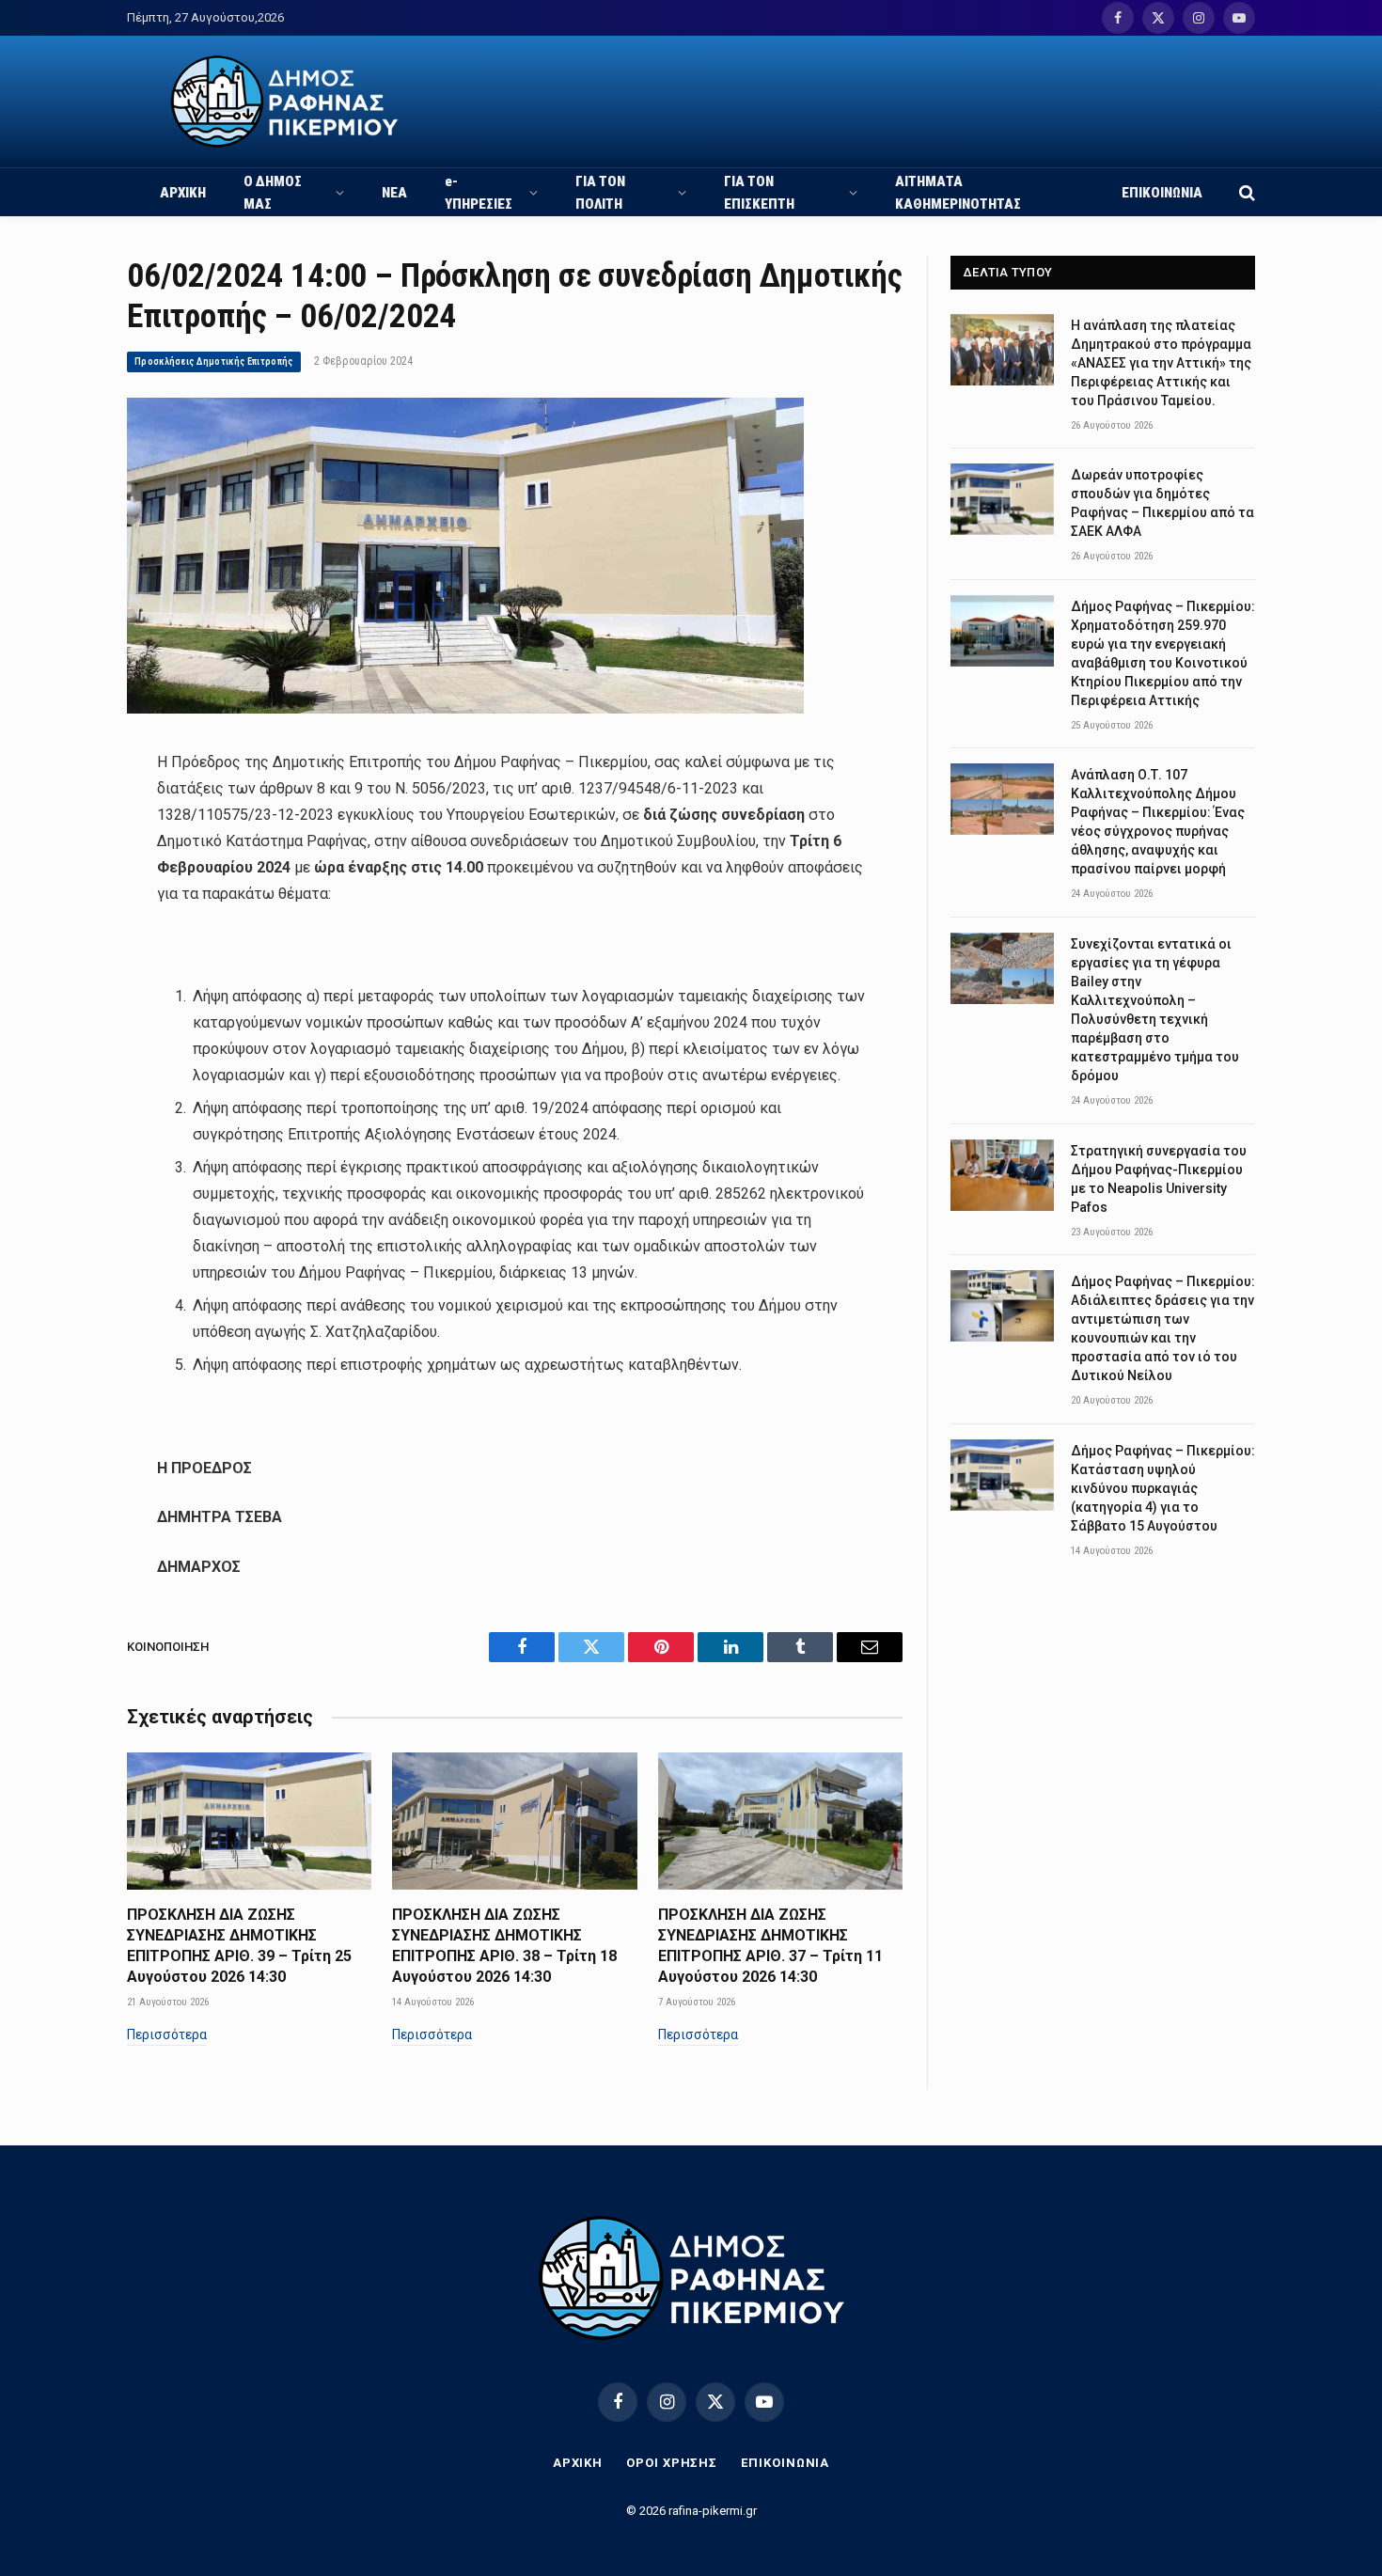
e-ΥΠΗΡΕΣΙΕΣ (479, 193)
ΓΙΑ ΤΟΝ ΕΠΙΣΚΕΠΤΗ (759, 193)
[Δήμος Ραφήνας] (284, 102)
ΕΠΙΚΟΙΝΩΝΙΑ (1162, 193)
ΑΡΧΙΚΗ (183, 193)
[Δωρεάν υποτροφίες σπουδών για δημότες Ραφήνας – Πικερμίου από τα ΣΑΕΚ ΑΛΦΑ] (1002, 499)
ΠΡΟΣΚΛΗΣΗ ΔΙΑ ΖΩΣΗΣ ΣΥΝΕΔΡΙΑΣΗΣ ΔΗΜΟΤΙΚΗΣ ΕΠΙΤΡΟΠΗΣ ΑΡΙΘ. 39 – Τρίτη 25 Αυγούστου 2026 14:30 (239, 1945)
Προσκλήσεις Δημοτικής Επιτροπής (214, 361)
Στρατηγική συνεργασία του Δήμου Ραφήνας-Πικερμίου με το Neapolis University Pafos (1159, 1179)
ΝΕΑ (394, 193)
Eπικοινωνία (785, 2463)
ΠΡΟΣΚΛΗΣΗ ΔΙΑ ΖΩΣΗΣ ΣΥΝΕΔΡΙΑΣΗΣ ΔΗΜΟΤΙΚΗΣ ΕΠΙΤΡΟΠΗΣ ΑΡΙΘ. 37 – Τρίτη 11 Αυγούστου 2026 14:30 (770, 1945)
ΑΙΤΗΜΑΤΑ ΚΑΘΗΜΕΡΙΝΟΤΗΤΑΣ (958, 193)
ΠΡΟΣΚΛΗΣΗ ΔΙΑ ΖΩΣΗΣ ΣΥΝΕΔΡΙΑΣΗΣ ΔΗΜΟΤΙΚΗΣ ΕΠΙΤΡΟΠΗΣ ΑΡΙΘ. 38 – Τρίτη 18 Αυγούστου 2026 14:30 (504, 1945)
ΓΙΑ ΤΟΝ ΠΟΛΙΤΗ (600, 193)
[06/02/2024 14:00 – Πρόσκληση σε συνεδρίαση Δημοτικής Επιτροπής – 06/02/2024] (465, 709)
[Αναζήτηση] (1245, 192)
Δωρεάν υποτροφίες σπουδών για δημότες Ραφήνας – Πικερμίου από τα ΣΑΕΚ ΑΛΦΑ (1162, 503)
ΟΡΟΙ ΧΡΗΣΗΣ (672, 2463)
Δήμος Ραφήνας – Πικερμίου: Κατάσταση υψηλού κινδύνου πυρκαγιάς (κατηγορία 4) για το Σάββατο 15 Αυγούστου (1163, 1488)
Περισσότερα (167, 2034)
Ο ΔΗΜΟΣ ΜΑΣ (273, 193)
